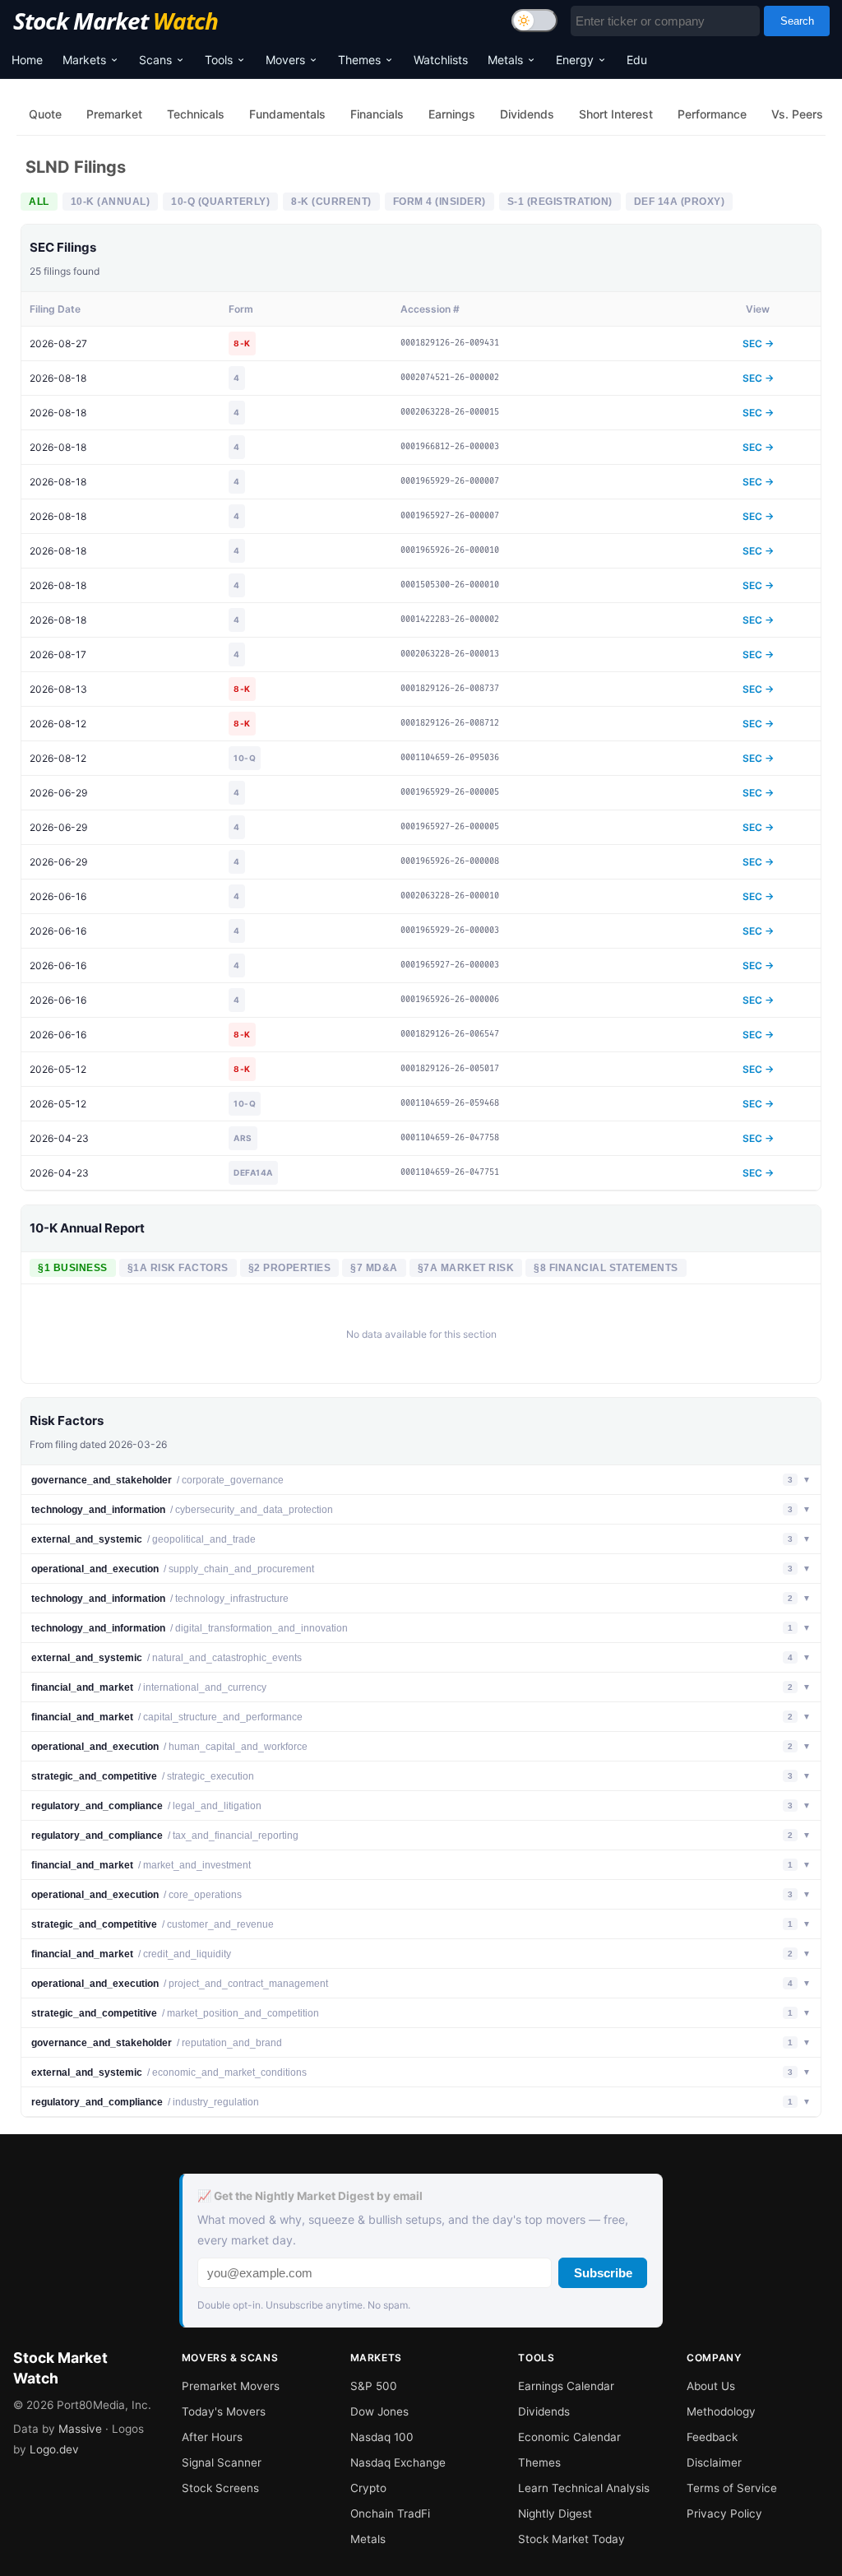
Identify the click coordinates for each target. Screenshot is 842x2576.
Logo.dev (54, 2449)
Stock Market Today (571, 2539)
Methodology (721, 2411)
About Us (711, 2386)
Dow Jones (379, 2411)
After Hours (212, 2437)
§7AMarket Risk (466, 1268)
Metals (505, 60)
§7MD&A (374, 1268)
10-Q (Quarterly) (220, 202)
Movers (285, 60)
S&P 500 (374, 2386)
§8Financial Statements (606, 1268)
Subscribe (603, 2273)
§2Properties (290, 1268)
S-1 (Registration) (560, 202)
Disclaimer (714, 2462)
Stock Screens (220, 2488)
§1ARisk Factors (178, 1268)
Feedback (712, 2437)
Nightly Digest (555, 2513)
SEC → (758, 343)
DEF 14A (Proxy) (680, 202)
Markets (84, 60)
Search (797, 21)
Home (27, 60)
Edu (637, 60)
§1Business (73, 1268)
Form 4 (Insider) (440, 202)
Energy (575, 60)
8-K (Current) (331, 202)
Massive (80, 2429)
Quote (45, 114)
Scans (155, 60)
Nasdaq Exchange (398, 2462)
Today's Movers (224, 2411)
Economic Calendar (569, 2437)
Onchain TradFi (390, 2513)
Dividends (544, 2411)
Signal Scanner (222, 2462)
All (39, 202)
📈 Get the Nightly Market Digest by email (310, 2196)
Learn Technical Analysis (584, 2488)
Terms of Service (732, 2488)
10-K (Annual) (111, 202)
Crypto (368, 2488)
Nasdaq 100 (382, 2437)
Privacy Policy (724, 2513)
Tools (219, 60)
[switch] (534, 21)
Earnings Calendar (566, 2386)
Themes (359, 60)
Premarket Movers (231, 2386)
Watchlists (441, 60)
